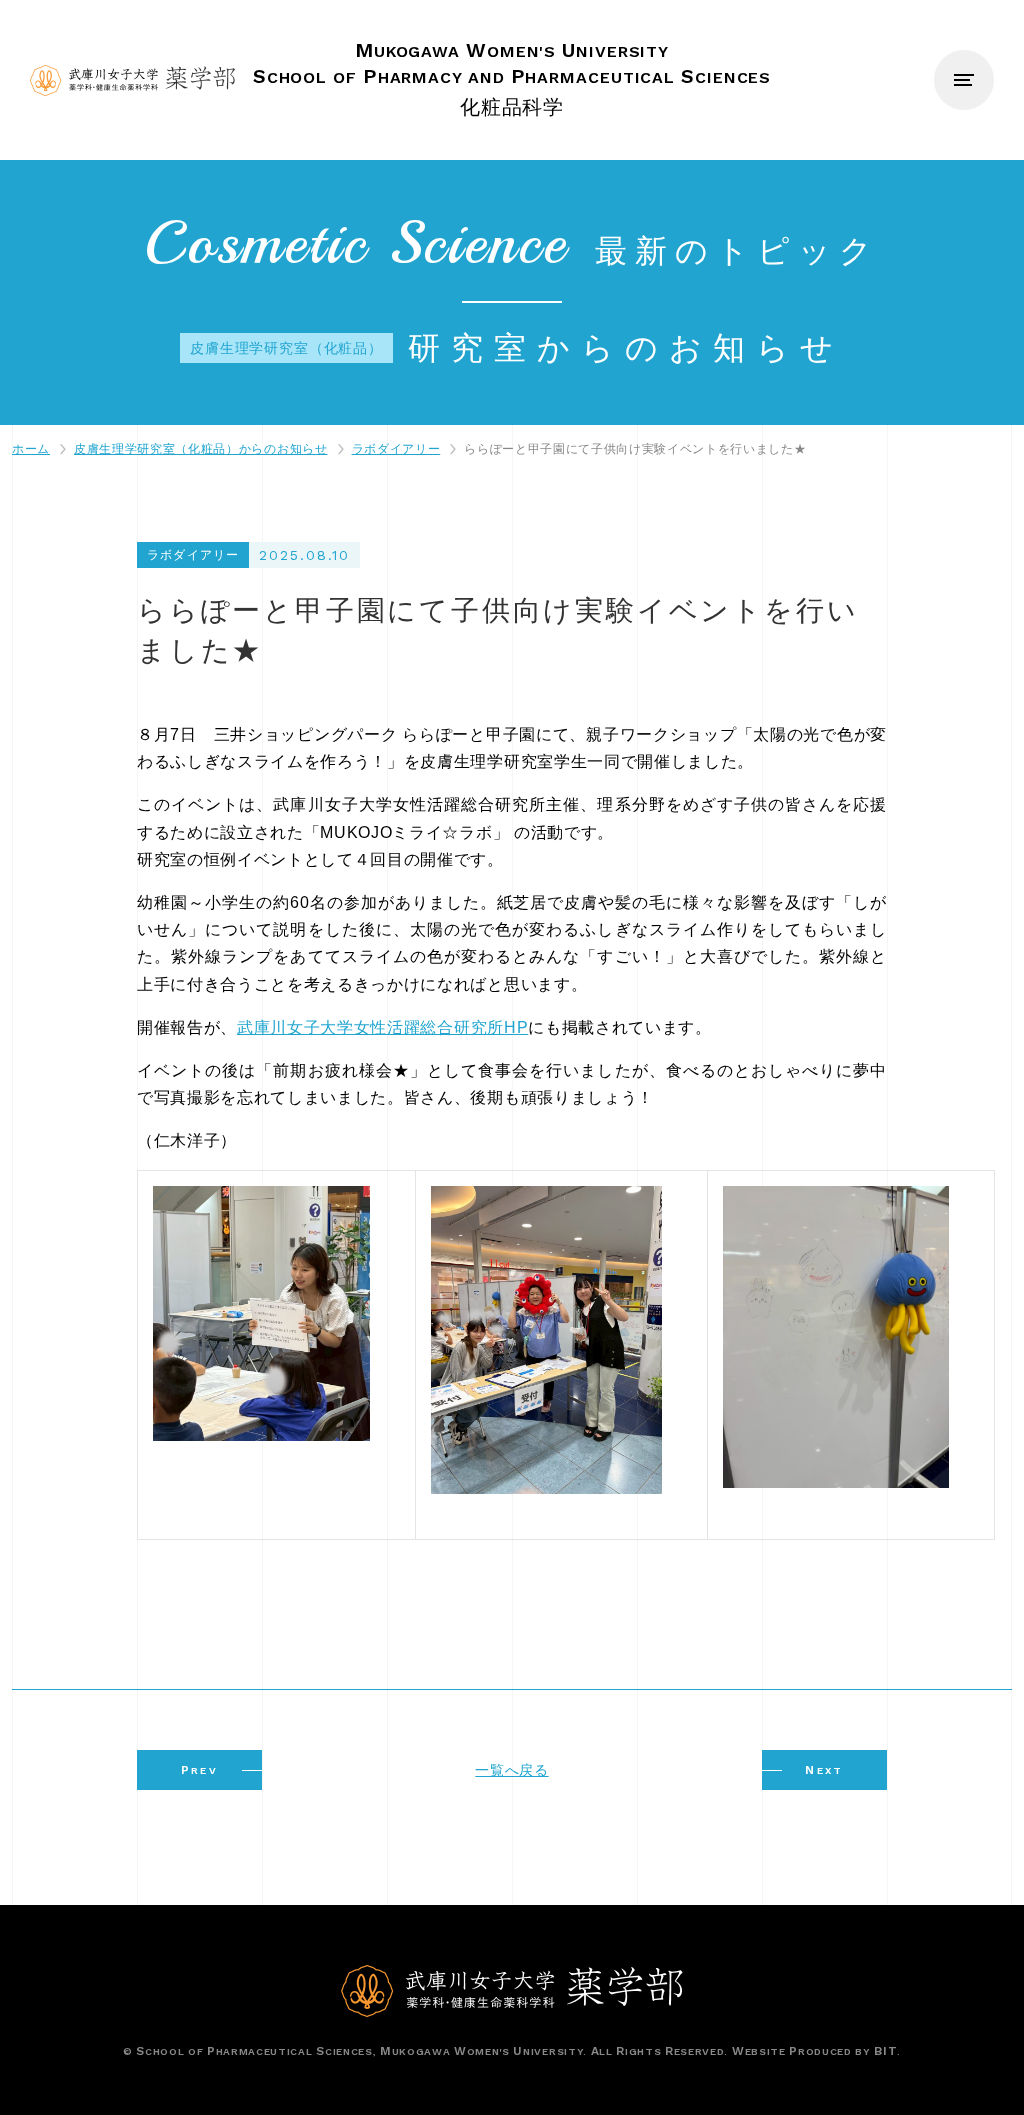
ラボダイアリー (396, 449)
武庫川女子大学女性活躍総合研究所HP (382, 1027)
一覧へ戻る (511, 1770)
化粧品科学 (512, 78)
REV (200, 1770)
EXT (824, 1770)
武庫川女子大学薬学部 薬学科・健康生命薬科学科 (132, 80)
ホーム (31, 449)
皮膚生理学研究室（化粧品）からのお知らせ (201, 449)
